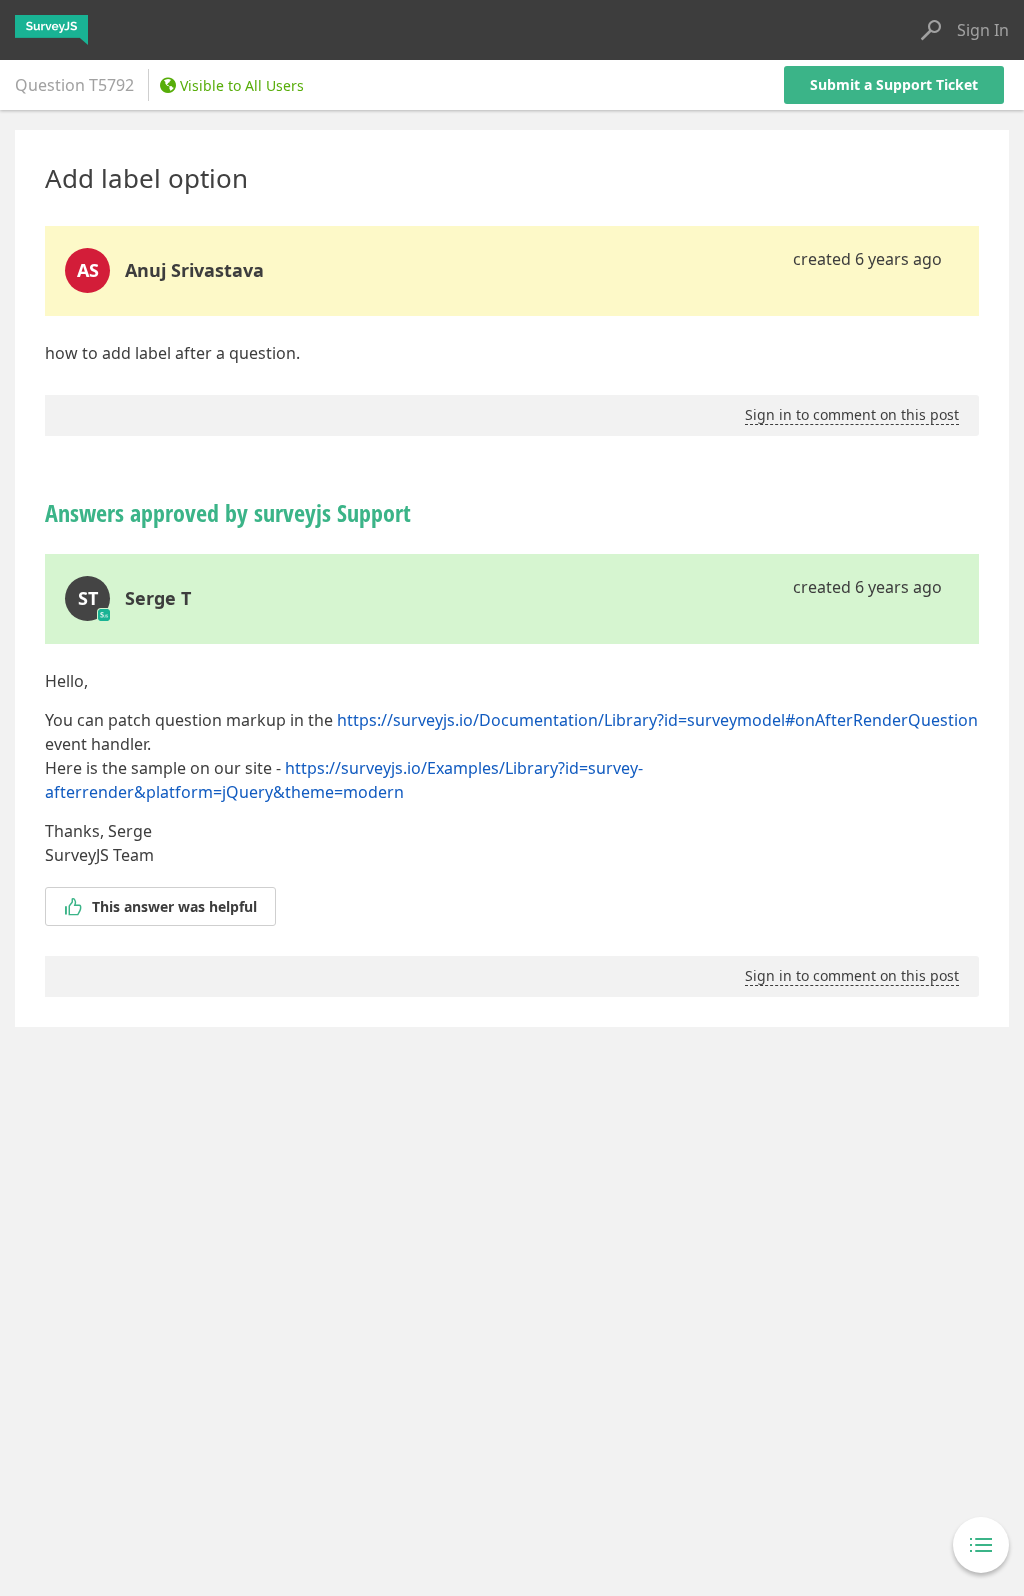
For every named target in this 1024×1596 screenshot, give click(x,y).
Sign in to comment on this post (852, 414)
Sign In (983, 30)
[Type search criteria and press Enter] (931, 30)
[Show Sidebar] (981, 1545)
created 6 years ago (867, 259)
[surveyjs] (51, 30)
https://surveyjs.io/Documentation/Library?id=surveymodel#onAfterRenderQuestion (657, 720)
